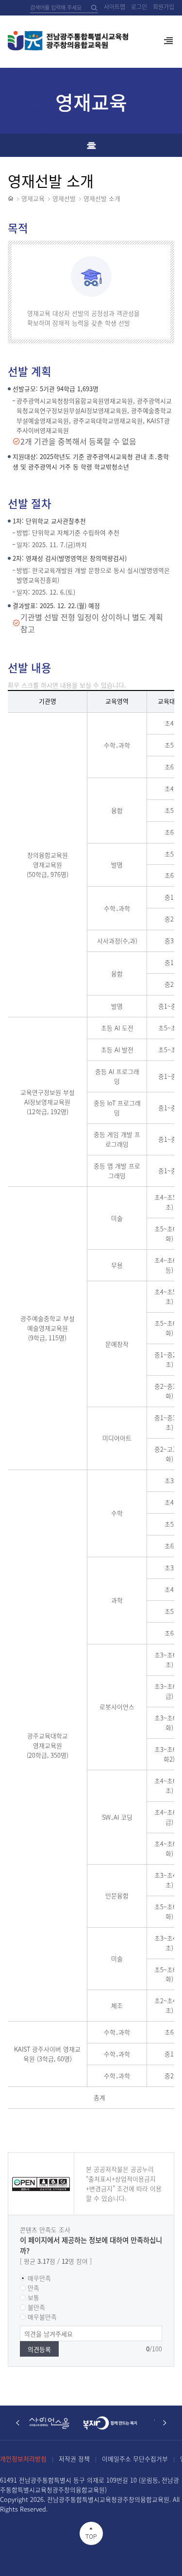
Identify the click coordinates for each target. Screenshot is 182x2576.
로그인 (139, 7)
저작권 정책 (74, 2459)
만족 (33, 2288)
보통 (33, 2297)
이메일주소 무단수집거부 (135, 2459)
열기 (168, 45)
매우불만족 (42, 2317)
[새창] (54, 2423)
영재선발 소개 (102, 198)
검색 (94, 8)
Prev (17, 2423)
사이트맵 (115, 7)
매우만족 (39, 2278)
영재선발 (64, 198)
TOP (91, 2537)
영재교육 (33, 198)
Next (165, 2423)
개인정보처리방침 (23, 2459)
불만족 (36, 2307)
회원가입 (164, 7)
